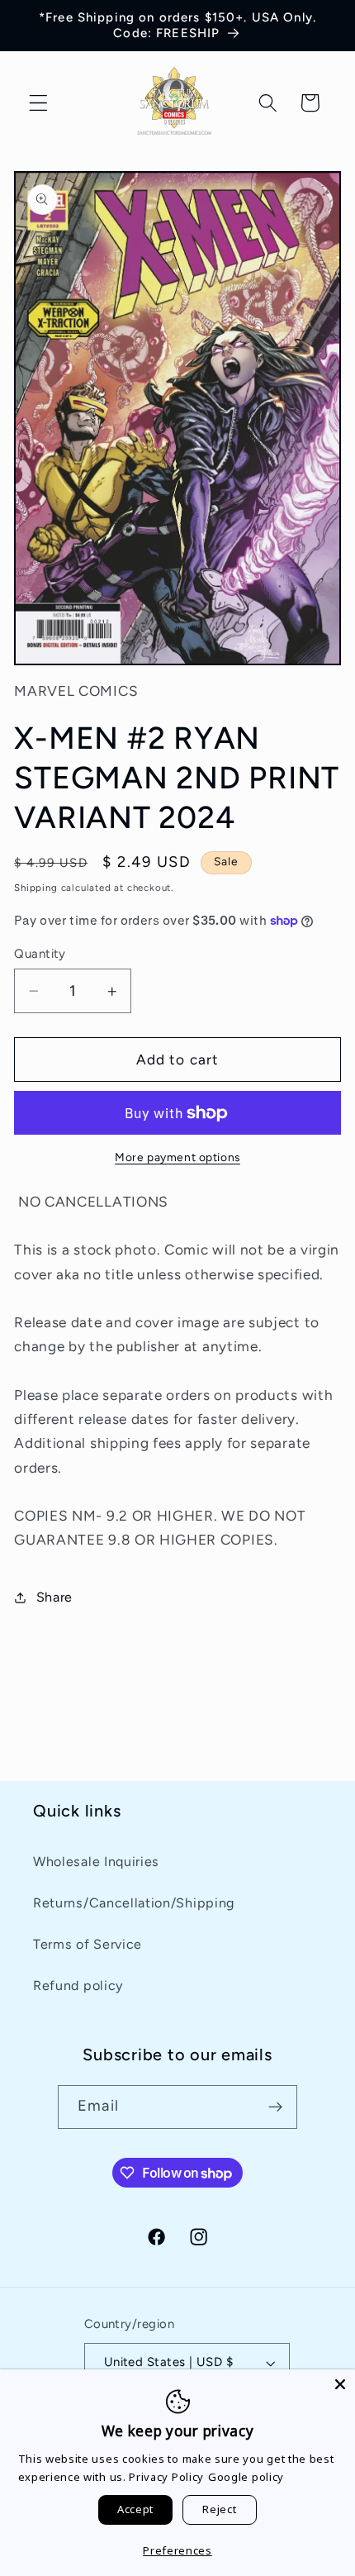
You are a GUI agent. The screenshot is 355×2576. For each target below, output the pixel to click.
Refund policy (78, 1986)
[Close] (340, 2384)
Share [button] (54, 1597)
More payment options (177, 1157)
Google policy (246, 2477)
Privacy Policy (166, 2477)
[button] (38, 103)
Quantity (40, 954)
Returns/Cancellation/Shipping (134, 1903)
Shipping (35, 888)
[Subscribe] (275, 2107)
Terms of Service (88, 1944)
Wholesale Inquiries (96, 1862)
